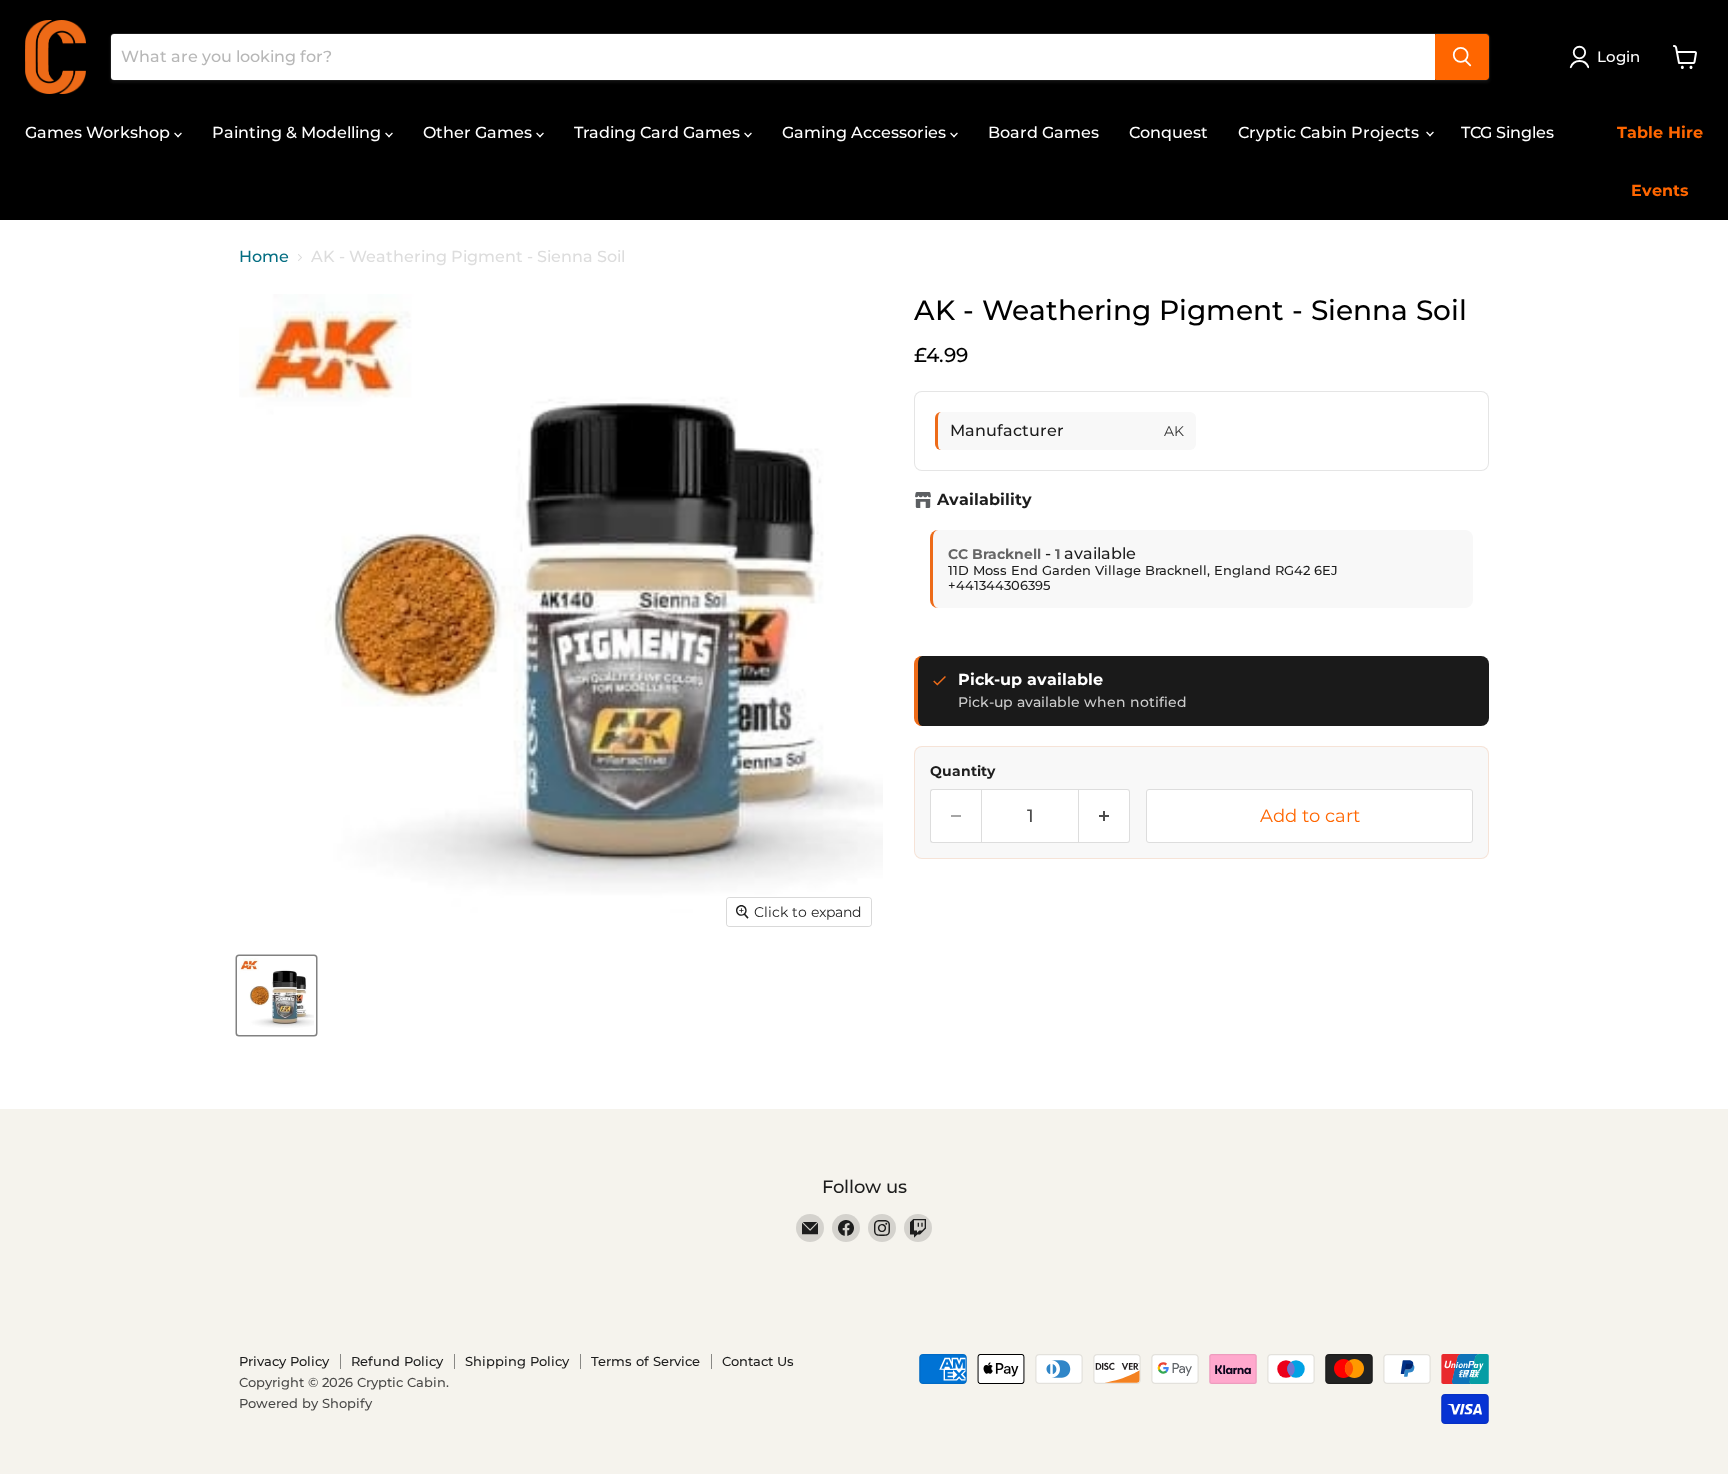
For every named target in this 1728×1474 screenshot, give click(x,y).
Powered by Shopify (305, 1403)
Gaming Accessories (866, 132)
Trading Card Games (659, 132)
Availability (984, 500)
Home (264, 257)
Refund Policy (397, 1361)
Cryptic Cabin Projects (1330, 132)
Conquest (1168, 132)
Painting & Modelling (298, 132)
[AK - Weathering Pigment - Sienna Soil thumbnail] (276, 995)
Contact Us (758, 1361)
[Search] (1462, 57)
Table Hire (1660, 132)
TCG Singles (1507, 132)
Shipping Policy (517, 1361)
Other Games (479, 132)
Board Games (1043, 132)
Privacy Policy (284, 1361)
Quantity (962, 771)
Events (1660, 190)
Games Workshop (99, 132)
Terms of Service (645, 1361)
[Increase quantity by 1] (1104, 816)
